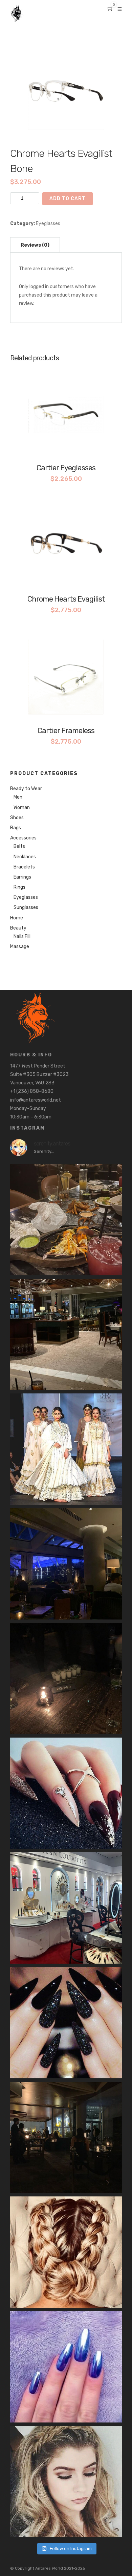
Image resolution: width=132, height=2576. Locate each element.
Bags (16, 828)
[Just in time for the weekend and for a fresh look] (66, 1793)
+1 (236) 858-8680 (32, 1091)
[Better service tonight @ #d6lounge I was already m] (66, 1679)
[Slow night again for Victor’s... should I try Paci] (66, 1564)
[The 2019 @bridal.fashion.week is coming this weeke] (66, 1449)
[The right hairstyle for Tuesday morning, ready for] (66, 2482)
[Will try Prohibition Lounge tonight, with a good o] (66, 2023)
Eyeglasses (48, 224)
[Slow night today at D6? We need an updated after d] (66, 2137)
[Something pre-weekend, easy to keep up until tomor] (66, 2252)
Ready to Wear (26, 789)
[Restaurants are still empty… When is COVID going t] (66, 1334)
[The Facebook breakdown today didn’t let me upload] (66, 2367)
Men (18, 797)
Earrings (22, 877)
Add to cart (68, 199)
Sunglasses (26, 907)
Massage (20, 947)
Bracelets (24, 867)
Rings (19, 887)
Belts (19, 846)
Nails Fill (22, 936)
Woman (22, 808)
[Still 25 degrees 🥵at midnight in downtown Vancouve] (66, 1220)
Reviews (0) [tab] (35, 245)
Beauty (18, 928)
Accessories (23, 838)
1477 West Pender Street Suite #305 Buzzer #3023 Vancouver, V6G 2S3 (39, 1074)
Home (17, 918)
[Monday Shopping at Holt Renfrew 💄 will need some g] (66, 1908)
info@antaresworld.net (36, 1100)
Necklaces (25, 857)
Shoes (17, 818)
